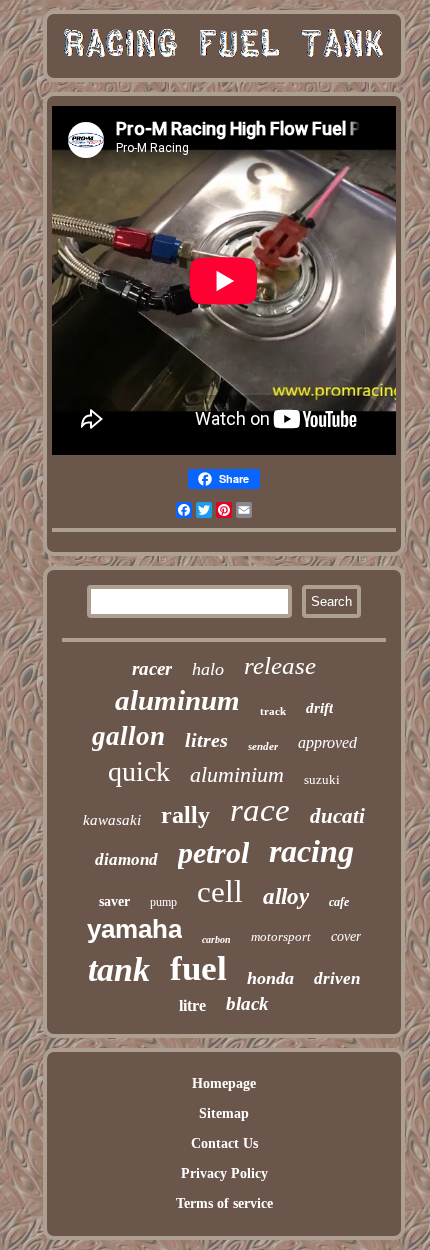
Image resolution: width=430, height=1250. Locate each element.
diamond (126, 859)
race (260, 810)
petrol (213, 852)
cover (346, 936)
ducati (337, 816)
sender (263, 746)
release (280, 665)
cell (220, 891)
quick (139, 771)
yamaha (134, 929)
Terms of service (224, 1203)
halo (208, 669)
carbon (216, 939)
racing (311, 851)
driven (337, 978)
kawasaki (112, 820)
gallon (128, 736)
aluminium (237, 774)
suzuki (322, 779)
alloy (286, 896)
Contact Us (224, 1143)
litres (206, 740)
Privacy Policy (224, 1173)
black (247, 1003)
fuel (198, 968)
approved (327, 742)
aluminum (177, 700)
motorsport (281, 936)
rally (185, 815)
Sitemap (224, 1113)
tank (119, 969)
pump (163, 902)
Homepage (224, 1083)
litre (192, 1005)
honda (270, 978)
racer (152, 668)
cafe (339, 902)
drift (319, 708)
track (273, 711)
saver (114, 901)
